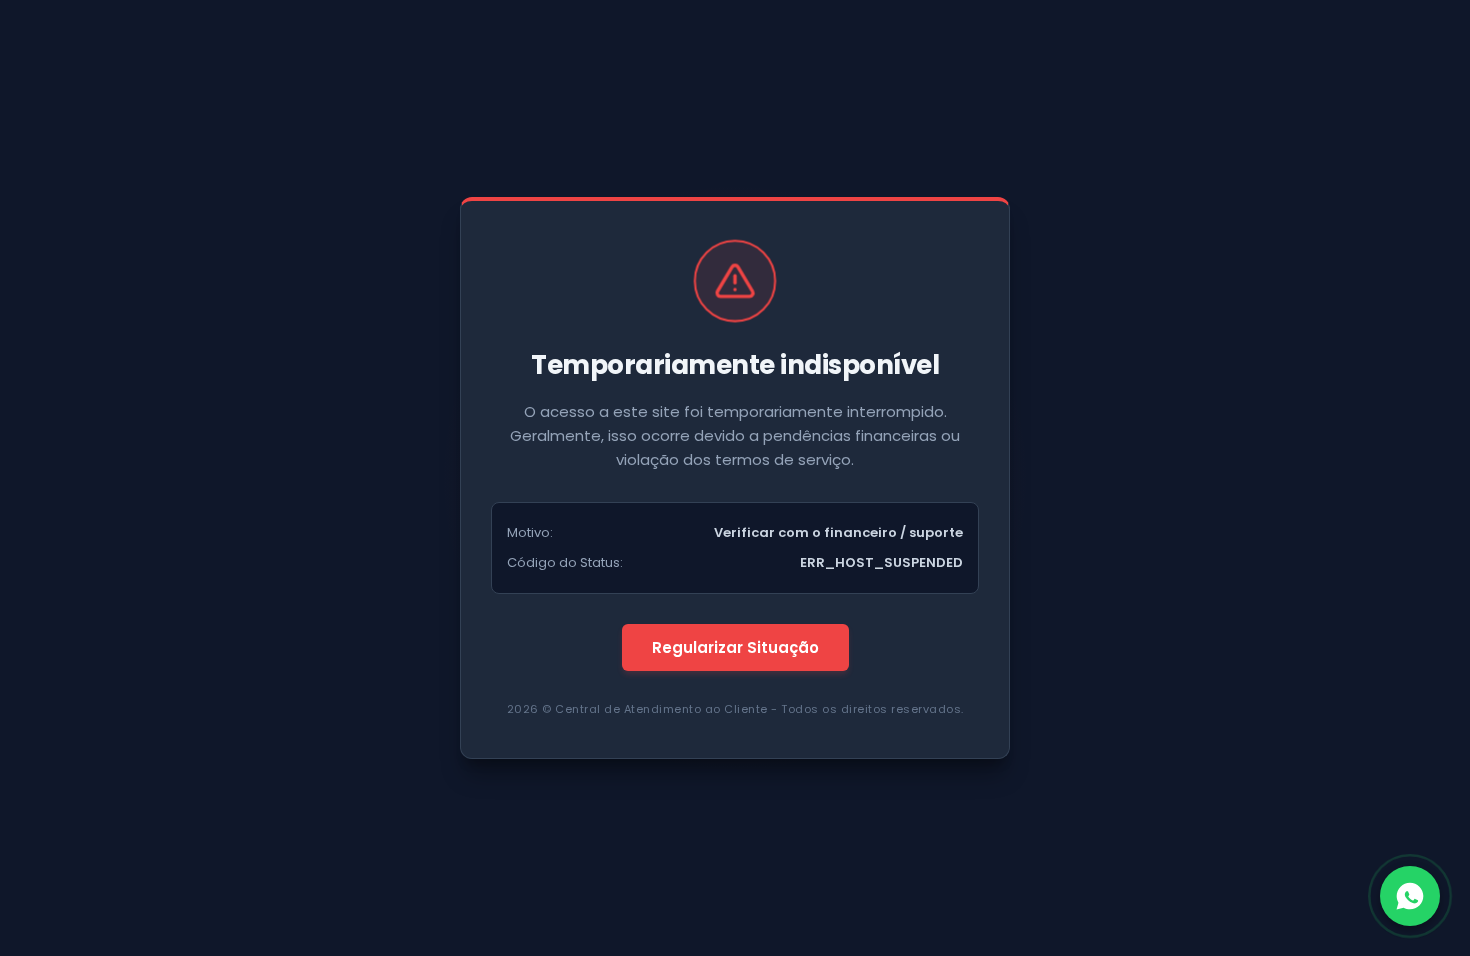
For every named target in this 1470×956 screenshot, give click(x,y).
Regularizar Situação (735, 647)
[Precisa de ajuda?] (1410, 896)
